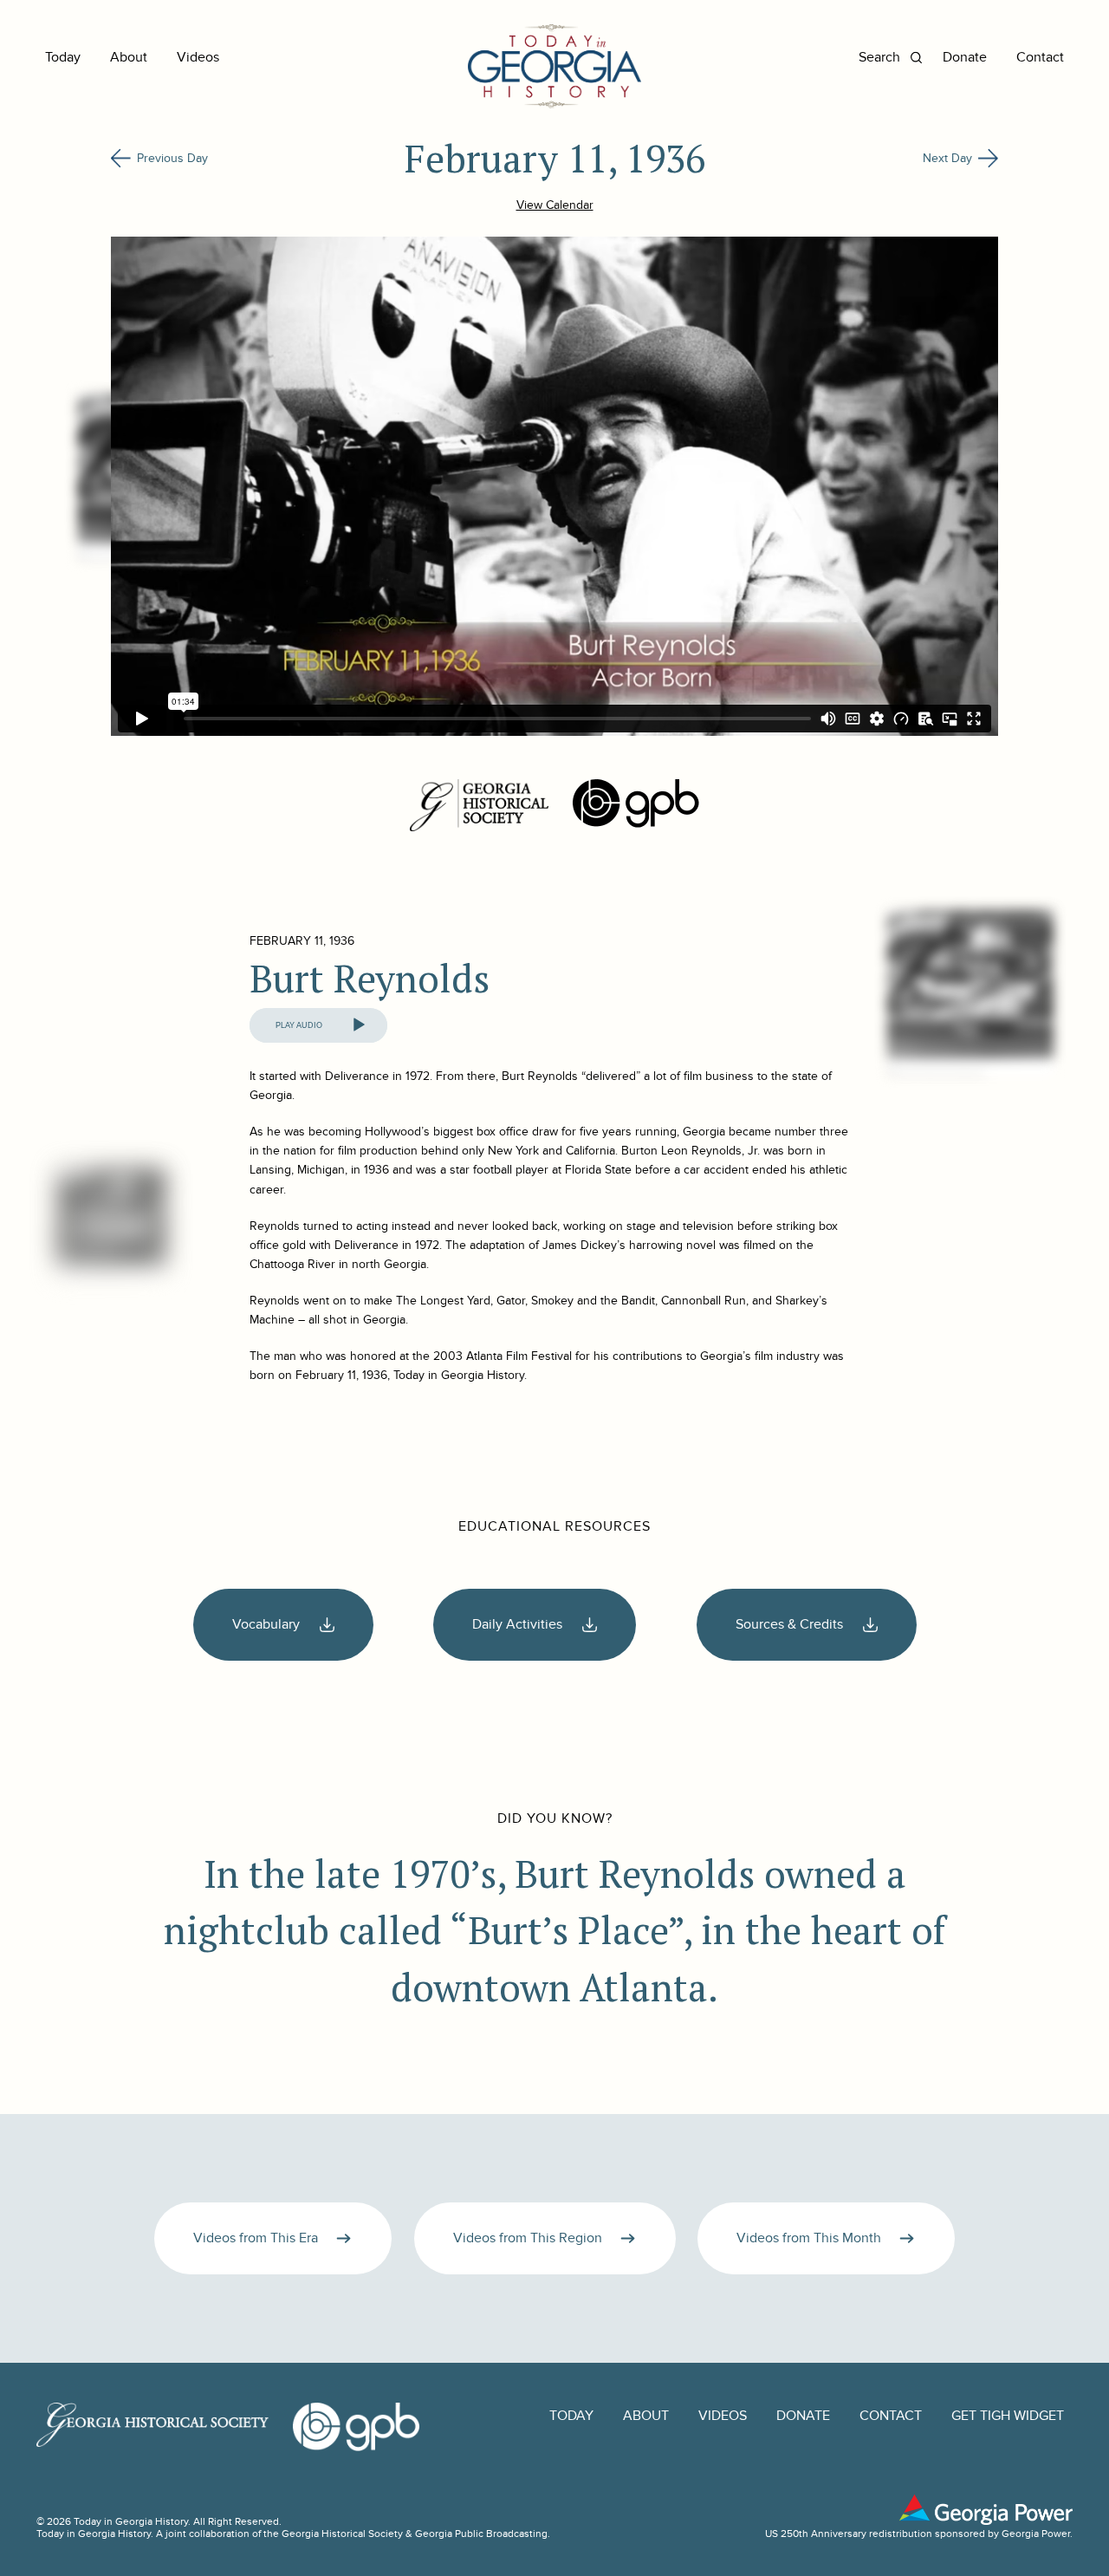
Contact (1040, 58)
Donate (965, 58)
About (129, 58)
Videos (198, 58)
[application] (318, 1025)
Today (63, 58)
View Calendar (555, 205)
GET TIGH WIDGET (1008, 2416)
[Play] (359, 1025)
